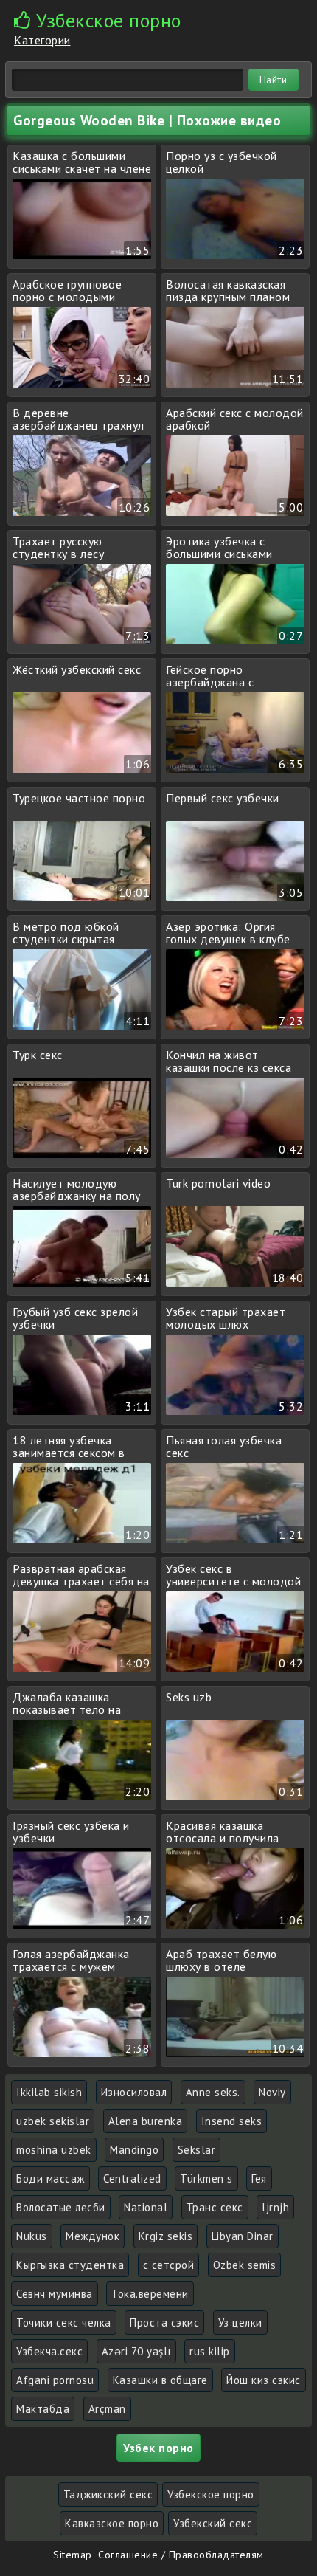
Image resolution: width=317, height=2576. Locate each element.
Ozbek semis (245, 2265)
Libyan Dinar (243, 2236)
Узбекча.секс (49, 2351)
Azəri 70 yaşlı (136, 2351)
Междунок (93, 2236)
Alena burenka (146, 2121)
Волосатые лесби (61, 2207)
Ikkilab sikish (49, 2092)
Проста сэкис (164, 2322)
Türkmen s (206, 2179)
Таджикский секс (108, 2494)
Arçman (107, 2409)
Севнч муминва (55, 2294)
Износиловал (134, 2092)
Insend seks (232, 2121)
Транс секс (215, 2207)
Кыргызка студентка (70, 2265)
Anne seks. (213, 2092)
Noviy (272, 2092)
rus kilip (210, 2351)
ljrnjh (275, 2207)
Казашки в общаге (160, 2380)
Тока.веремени (150, 2294)
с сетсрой (169, 2265)
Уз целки (240, 2322)
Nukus (32, 2236)
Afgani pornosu (55, 2380)
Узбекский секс (213, 2523)
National (146, 2207)
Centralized (132, 2179)
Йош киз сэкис (264, 2380)
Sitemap (73, 2555)
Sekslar (197, 2150)
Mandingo (134, 2150)
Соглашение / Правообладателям (181, 2555)
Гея (259, 2179)
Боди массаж (50, 2179)
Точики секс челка (64, 2322)
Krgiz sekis (166, 2236)
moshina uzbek (54, 2150)
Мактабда (43, 2409)
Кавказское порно (112, 2523)
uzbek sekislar (53, 2121)
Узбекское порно (211, 2494)
